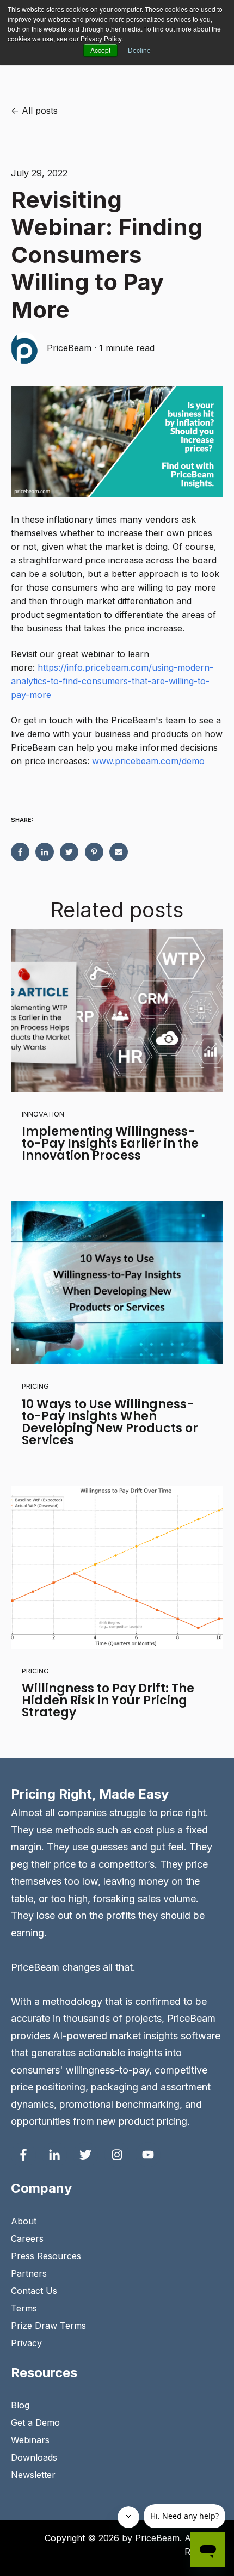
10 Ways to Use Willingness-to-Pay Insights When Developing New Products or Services (110, 1422)
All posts (40, 111)
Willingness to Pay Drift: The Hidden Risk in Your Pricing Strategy (108, 1700)
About (24, 2221)
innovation (43, 1114)
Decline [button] (139, 50)
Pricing (35, 1386)
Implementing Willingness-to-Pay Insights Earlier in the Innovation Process (110, 1143)
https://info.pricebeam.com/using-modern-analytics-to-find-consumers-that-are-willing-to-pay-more (112, 681)
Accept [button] (100, 50)
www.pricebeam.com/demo (148, 761)
